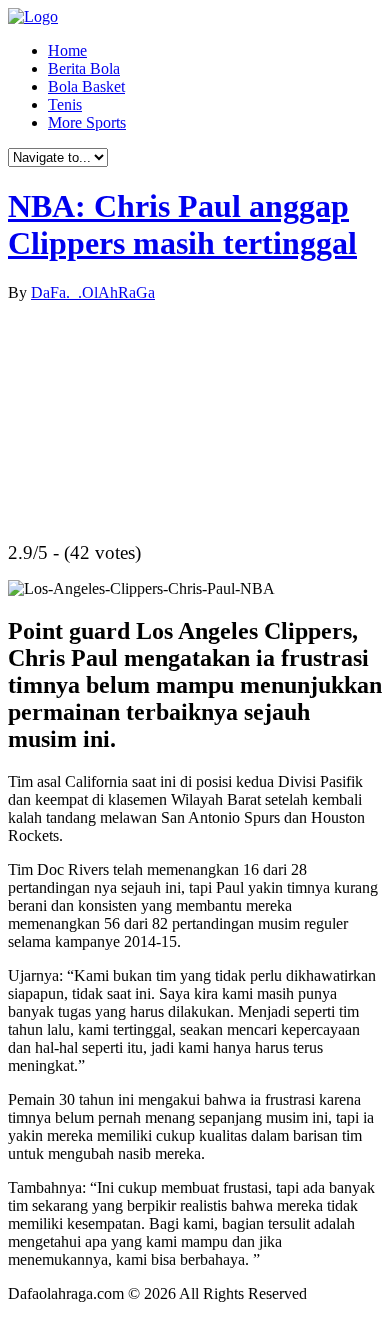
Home (67, 50)
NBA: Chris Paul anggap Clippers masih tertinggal (182, 224)
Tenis (65, 104)
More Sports (87, 122)
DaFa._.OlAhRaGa (93, 292)
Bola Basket (86, 86)
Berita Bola (84, 68)
